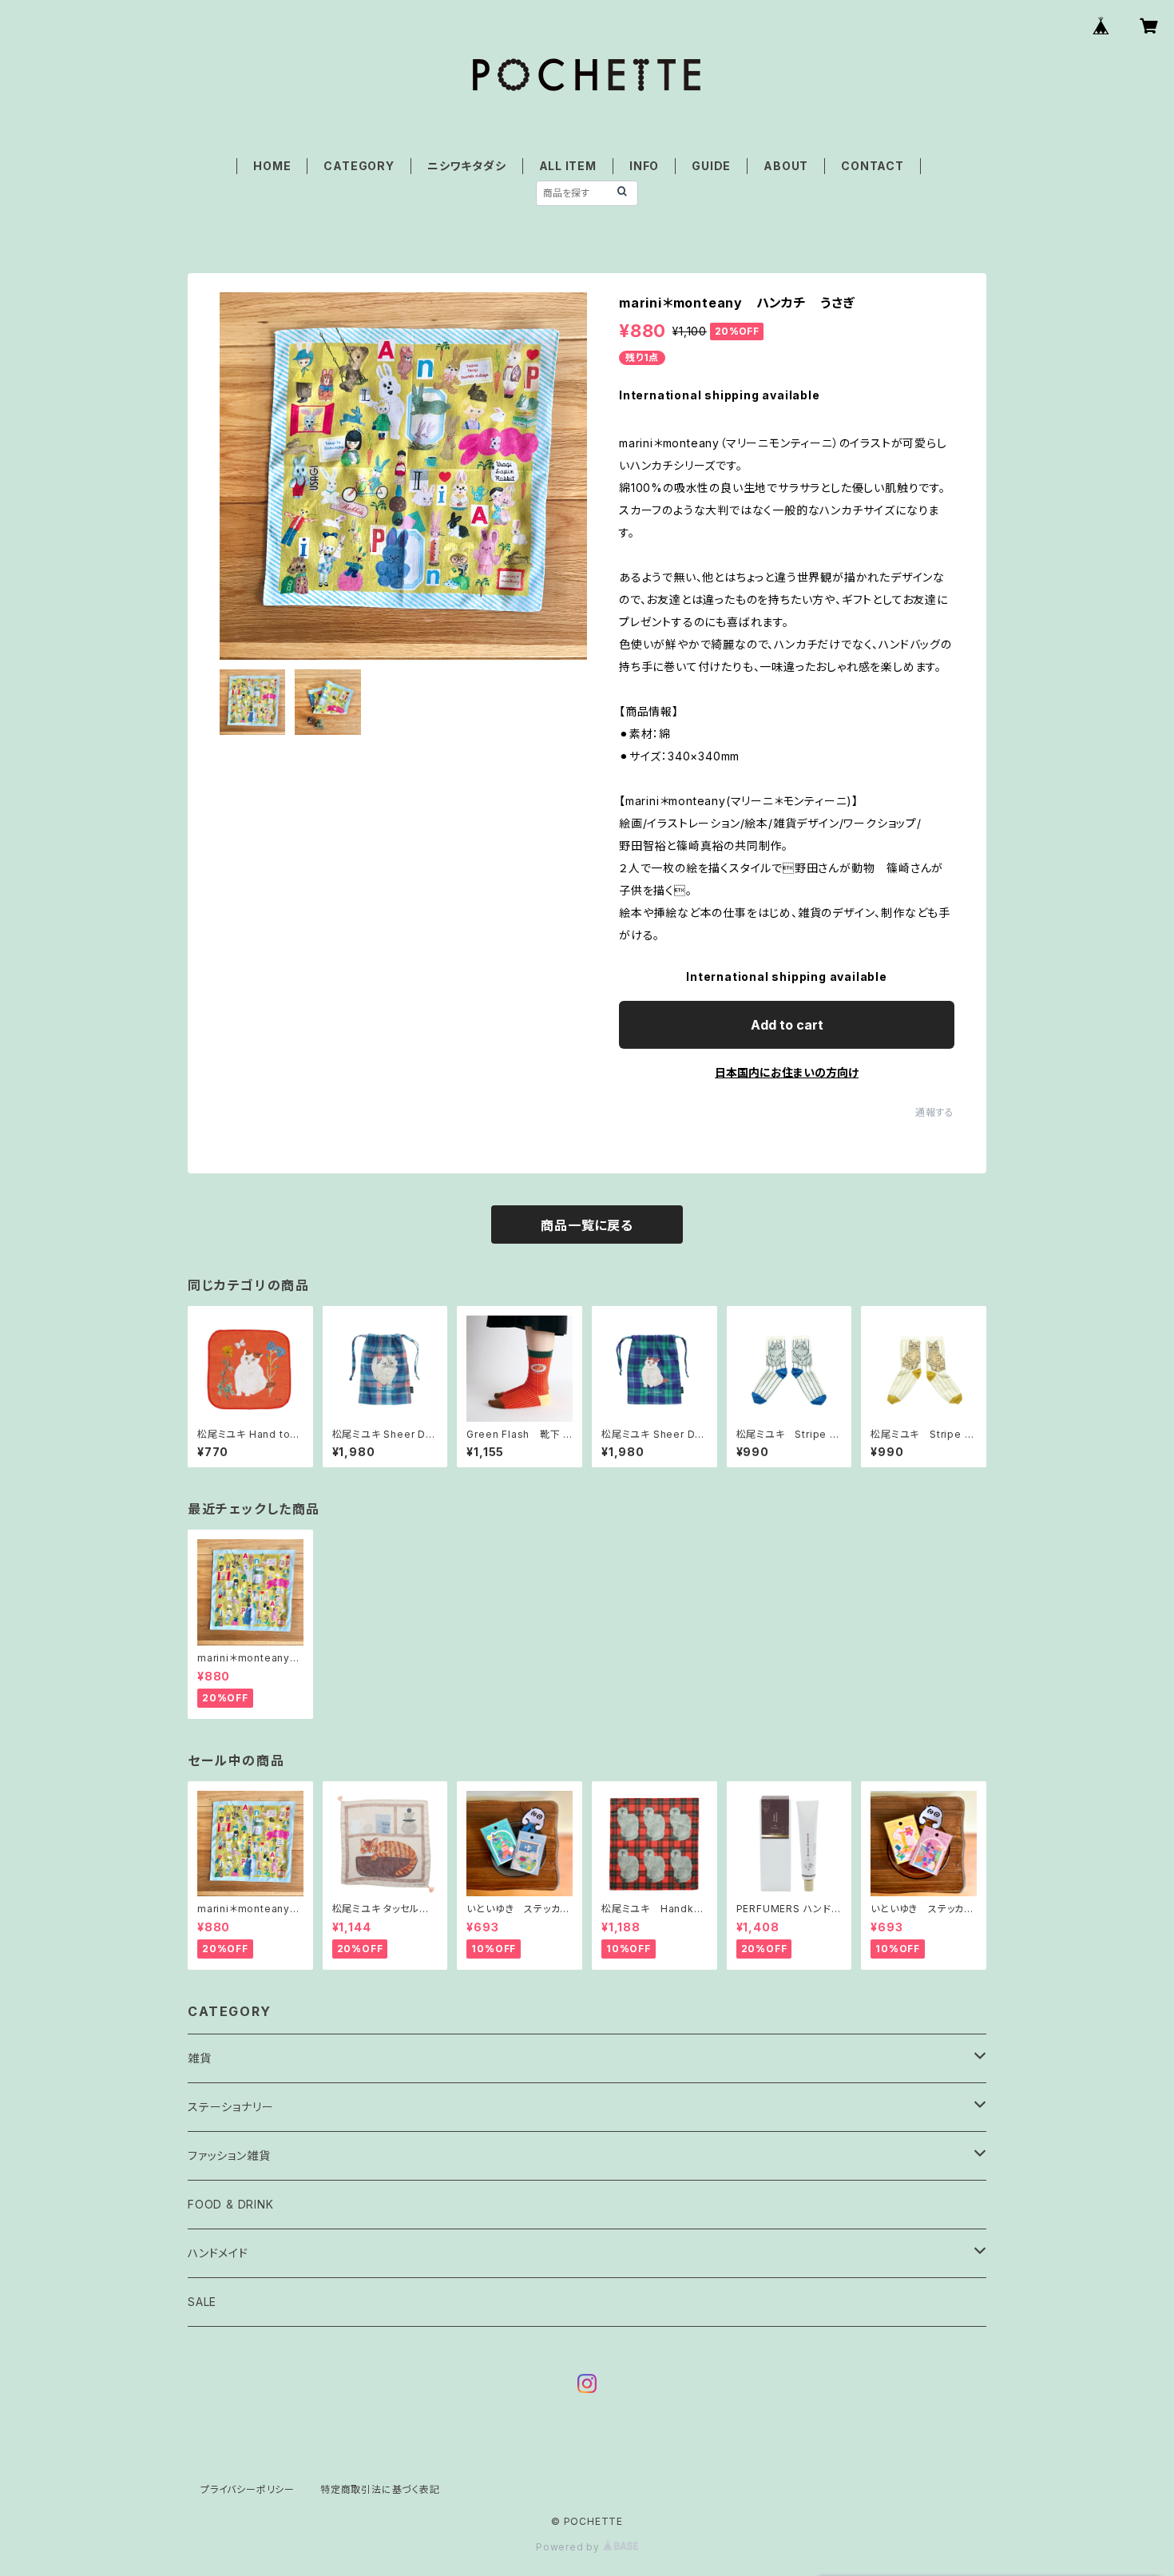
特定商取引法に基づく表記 (380, 2489)
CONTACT (873, 166)
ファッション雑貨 (229, 2155)
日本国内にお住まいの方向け (787, 1072)
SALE (202, 2302)
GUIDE (711, 166)
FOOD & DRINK (231, 2204)
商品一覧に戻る (587, 1225)
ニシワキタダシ (467, 166)
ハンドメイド (218, 2253)
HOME (272, 166)
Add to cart (787, 1025)
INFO (644, 166)
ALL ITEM (568, 166)
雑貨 (200, 2058)
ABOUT (786, 166)
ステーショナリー (230, 2107)
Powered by (569, 2547)
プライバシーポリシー (248, 2489)
